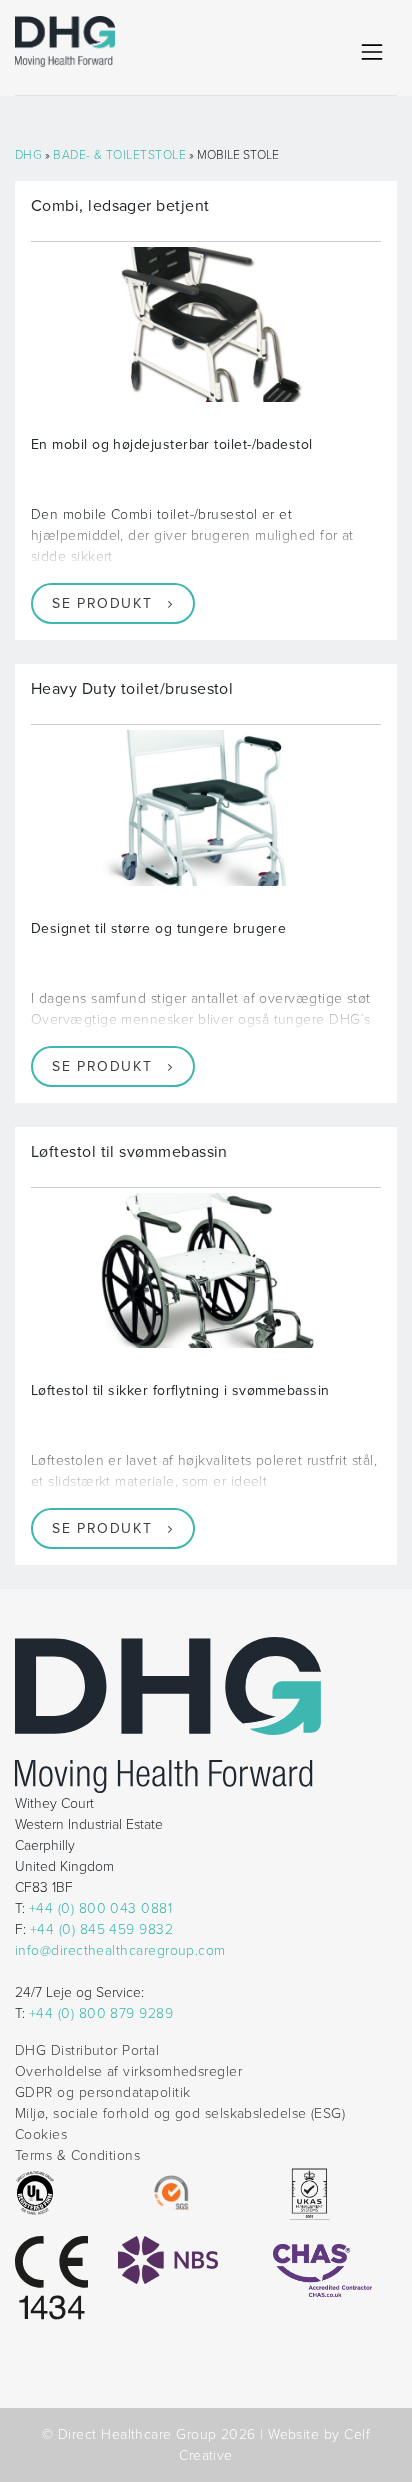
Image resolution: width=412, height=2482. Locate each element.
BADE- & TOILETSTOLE (119, 155)
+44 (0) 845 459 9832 (101, 1929)
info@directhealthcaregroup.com (120, 1950)
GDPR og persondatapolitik (102, 2092)
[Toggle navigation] (372, 52)
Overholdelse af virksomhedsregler (128, 2071)
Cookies (41, 2134)
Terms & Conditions (77, 2155)
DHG (28, 155)
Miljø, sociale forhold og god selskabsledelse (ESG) (180, 2113)
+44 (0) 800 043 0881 (100, 1908)
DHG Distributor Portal (87, 2050)
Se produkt (102, 603)
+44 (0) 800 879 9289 (101, 2013)
